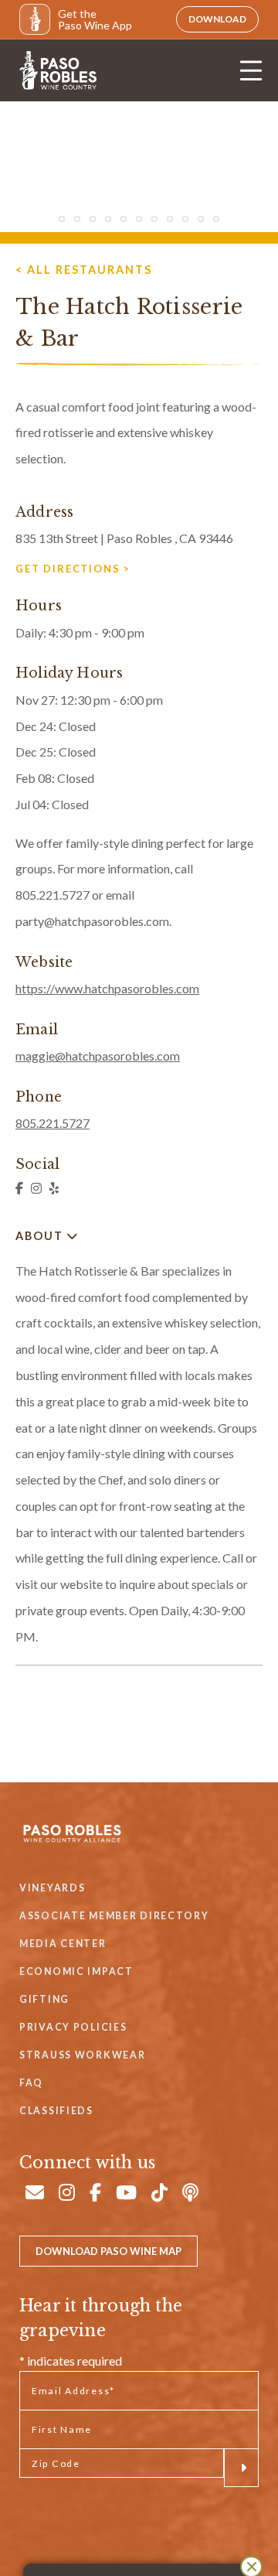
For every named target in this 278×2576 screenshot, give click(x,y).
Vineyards (52, 1888)
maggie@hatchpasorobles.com (98, 1056)
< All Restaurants (84, 270)
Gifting (44, 1999)
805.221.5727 (53, 1123)
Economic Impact (76, 1971)
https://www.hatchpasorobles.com (107, 988)
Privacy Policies (73, 2027)
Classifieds (56, 2111)
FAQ (31, 2083)
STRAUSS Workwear (82, 2055)
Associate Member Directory (114, 1916)
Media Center (63, 1944)
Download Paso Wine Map (108, 2251)
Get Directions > (73, 569)
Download (217, 19)
